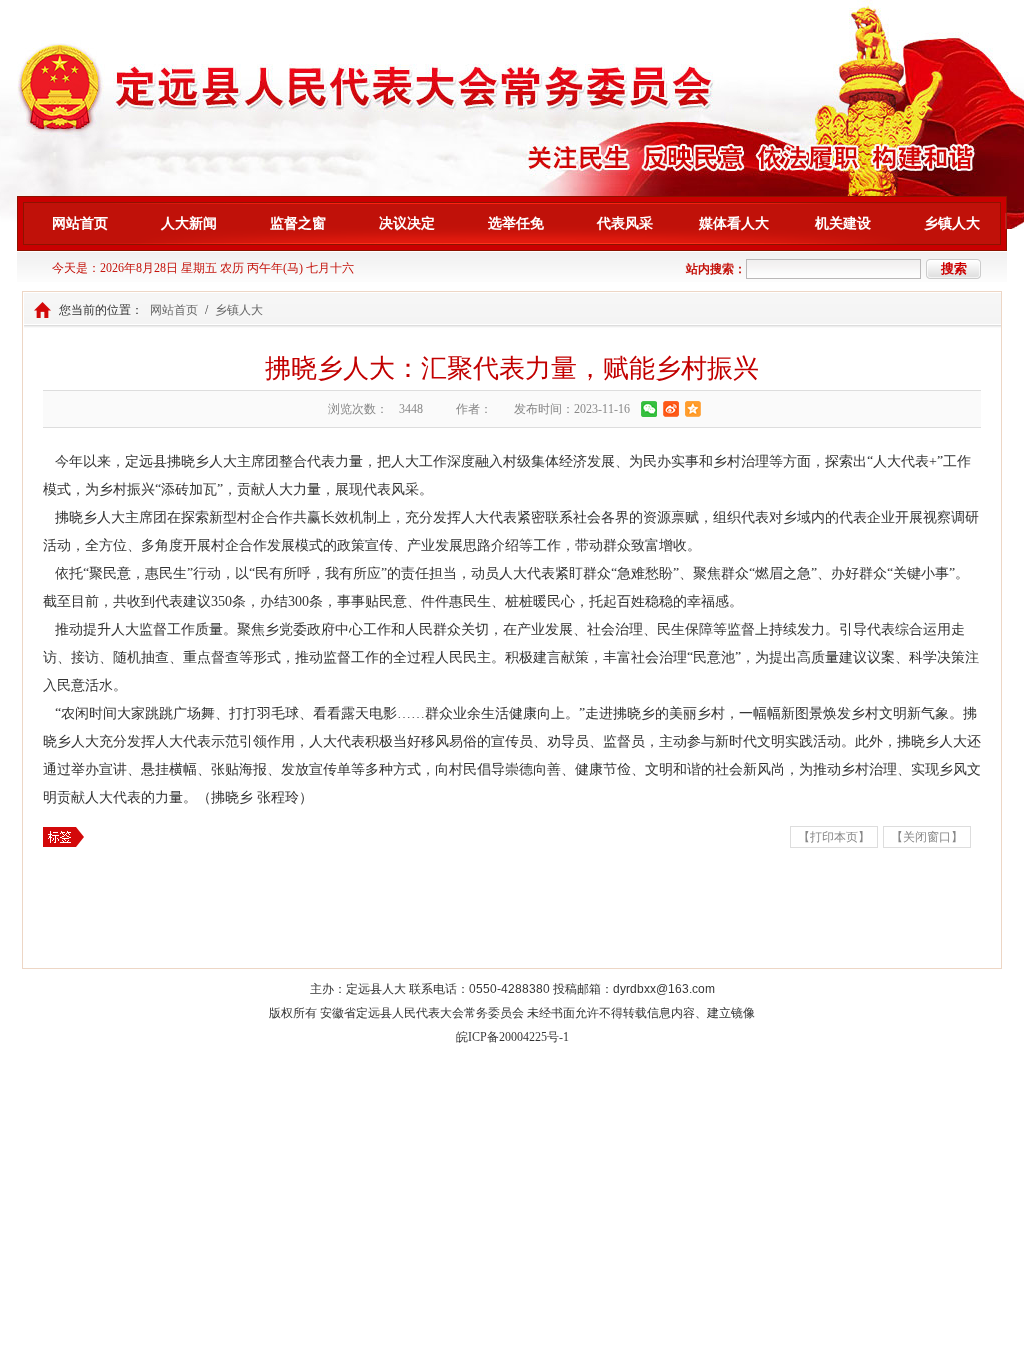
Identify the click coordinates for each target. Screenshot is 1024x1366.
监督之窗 (298, 223)
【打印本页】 (834, 837)
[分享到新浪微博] (671, 409)
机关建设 (843, 223)
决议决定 (407, 223)
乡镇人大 (952, 223)
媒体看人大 (734, 223)
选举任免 (516, 223)
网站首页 (80, 223)
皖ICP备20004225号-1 (512, 1037)
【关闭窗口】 (927, 837)
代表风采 (625, 223)
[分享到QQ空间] (693, 409)
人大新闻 (189, 223)
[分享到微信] (649, 409)
